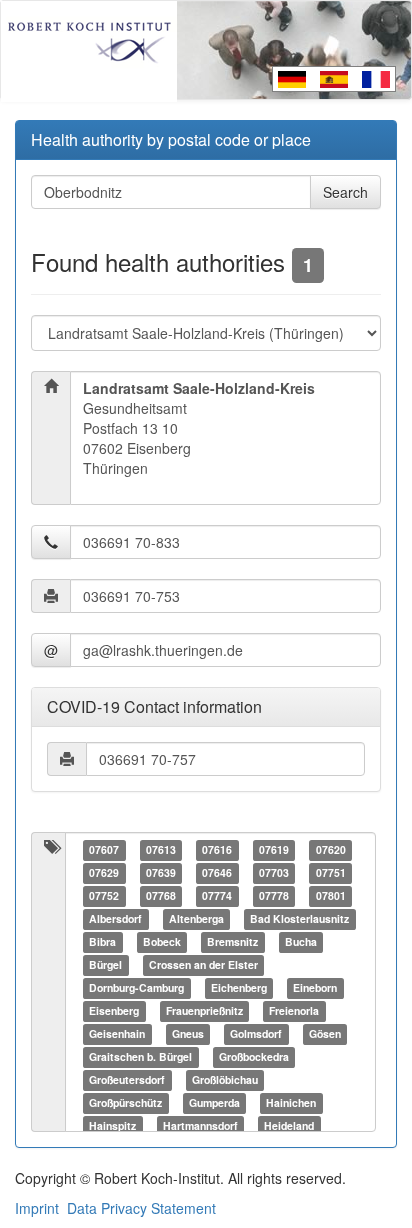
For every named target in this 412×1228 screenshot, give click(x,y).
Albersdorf (115, 919)
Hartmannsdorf (200, 1126)
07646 (217, 873)
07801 (331, 896)
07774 (217, 896)
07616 (217, 850)
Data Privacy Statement (141, 1208)
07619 (274, 850)
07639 (161, 873)
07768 (161, 896)
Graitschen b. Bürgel (140, 1057)
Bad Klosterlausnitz (299, 919)
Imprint (37, 1208)
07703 (274, 873)
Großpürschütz (125, 1103)
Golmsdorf (256, 1034)
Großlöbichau (225, 1080)
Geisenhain (117, 1034)
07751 (331, 873)
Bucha (301, 942)
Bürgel (105, 965)
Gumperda (214, 1103)
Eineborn (315, 988)
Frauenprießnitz (204, 1011)
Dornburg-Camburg (136, 988)
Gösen (325, 1034)
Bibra (102, 942)
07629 (104, 873)
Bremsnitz (232, 942)
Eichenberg (239, 988)
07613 (161, 850)
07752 (104, 896)
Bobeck (162, 942)
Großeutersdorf (127, 1080)
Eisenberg (114, 1011)
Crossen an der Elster (203, 965)
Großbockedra (254, 1057)
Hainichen (291, 1103)
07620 (331, 850)
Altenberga (196, 919)
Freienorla (294, 1011)
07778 (274, 896)
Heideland (289, 1126)
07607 (104, 850)
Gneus (188, 1034)
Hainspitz (112, 1126)
